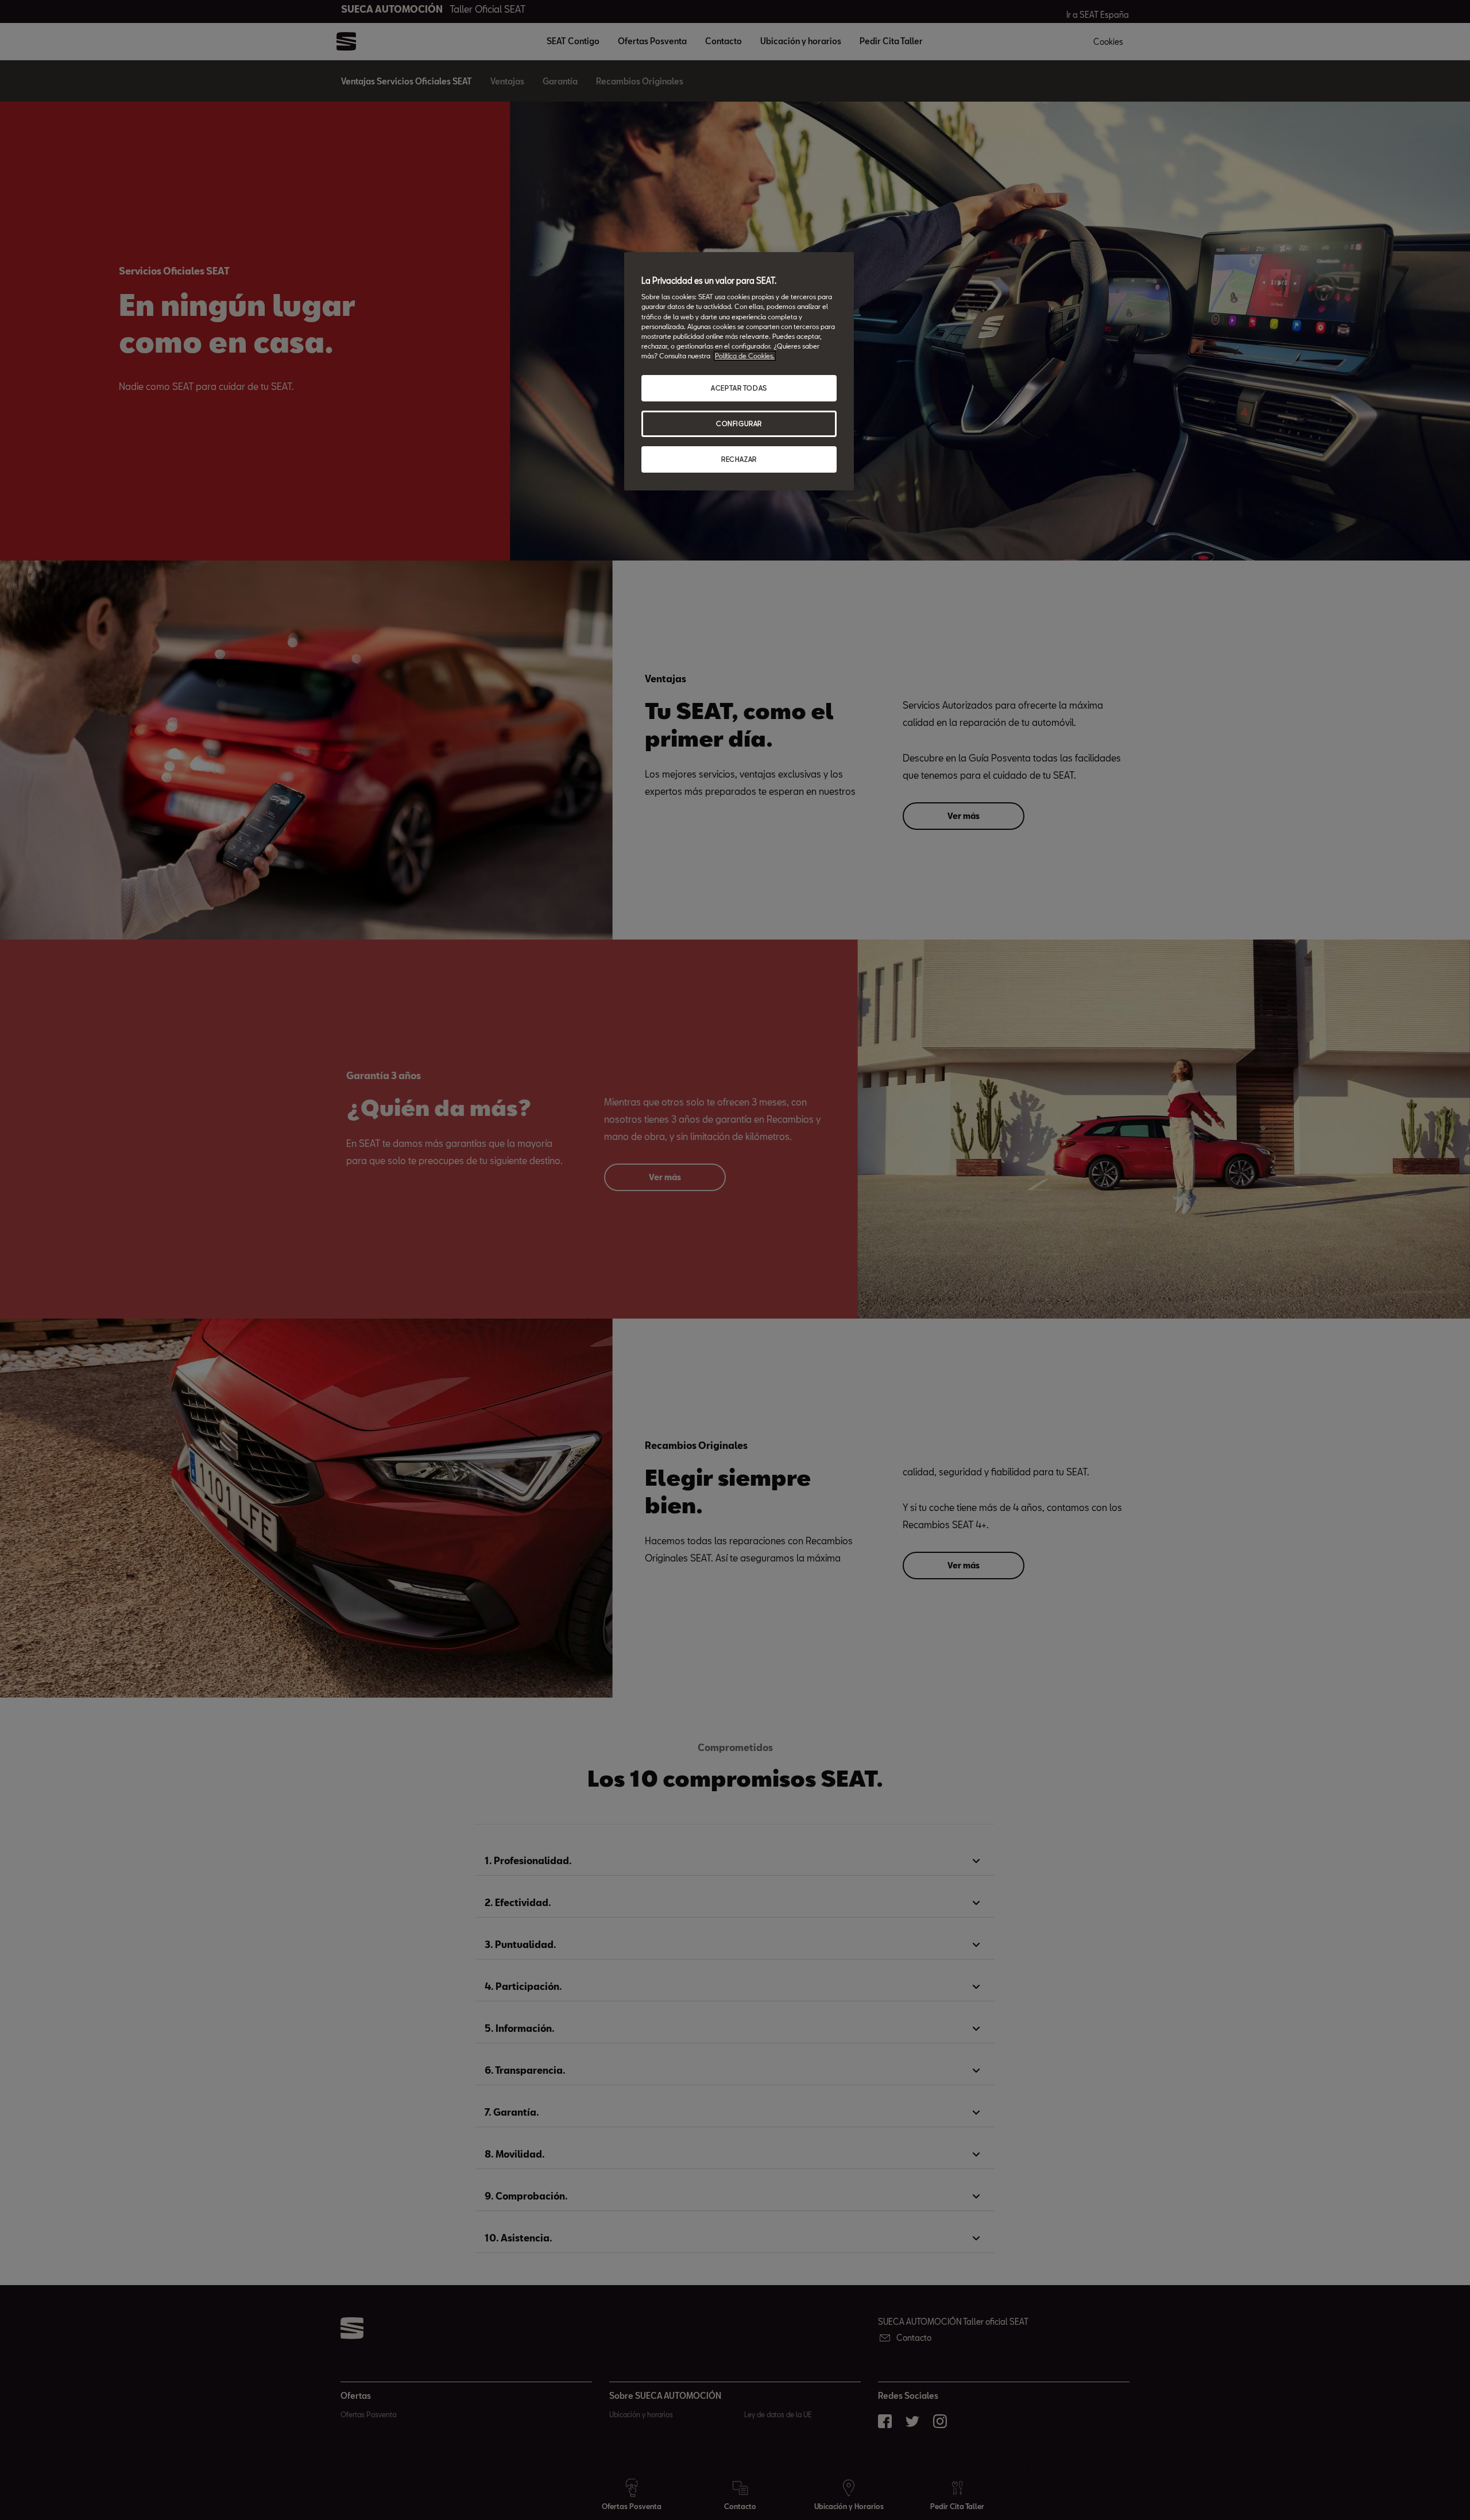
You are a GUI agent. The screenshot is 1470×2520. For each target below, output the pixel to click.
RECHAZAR (739, 459)
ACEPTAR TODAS (739, 388)
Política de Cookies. (745, 356)
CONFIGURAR (739, 424)
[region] (739, 371)
